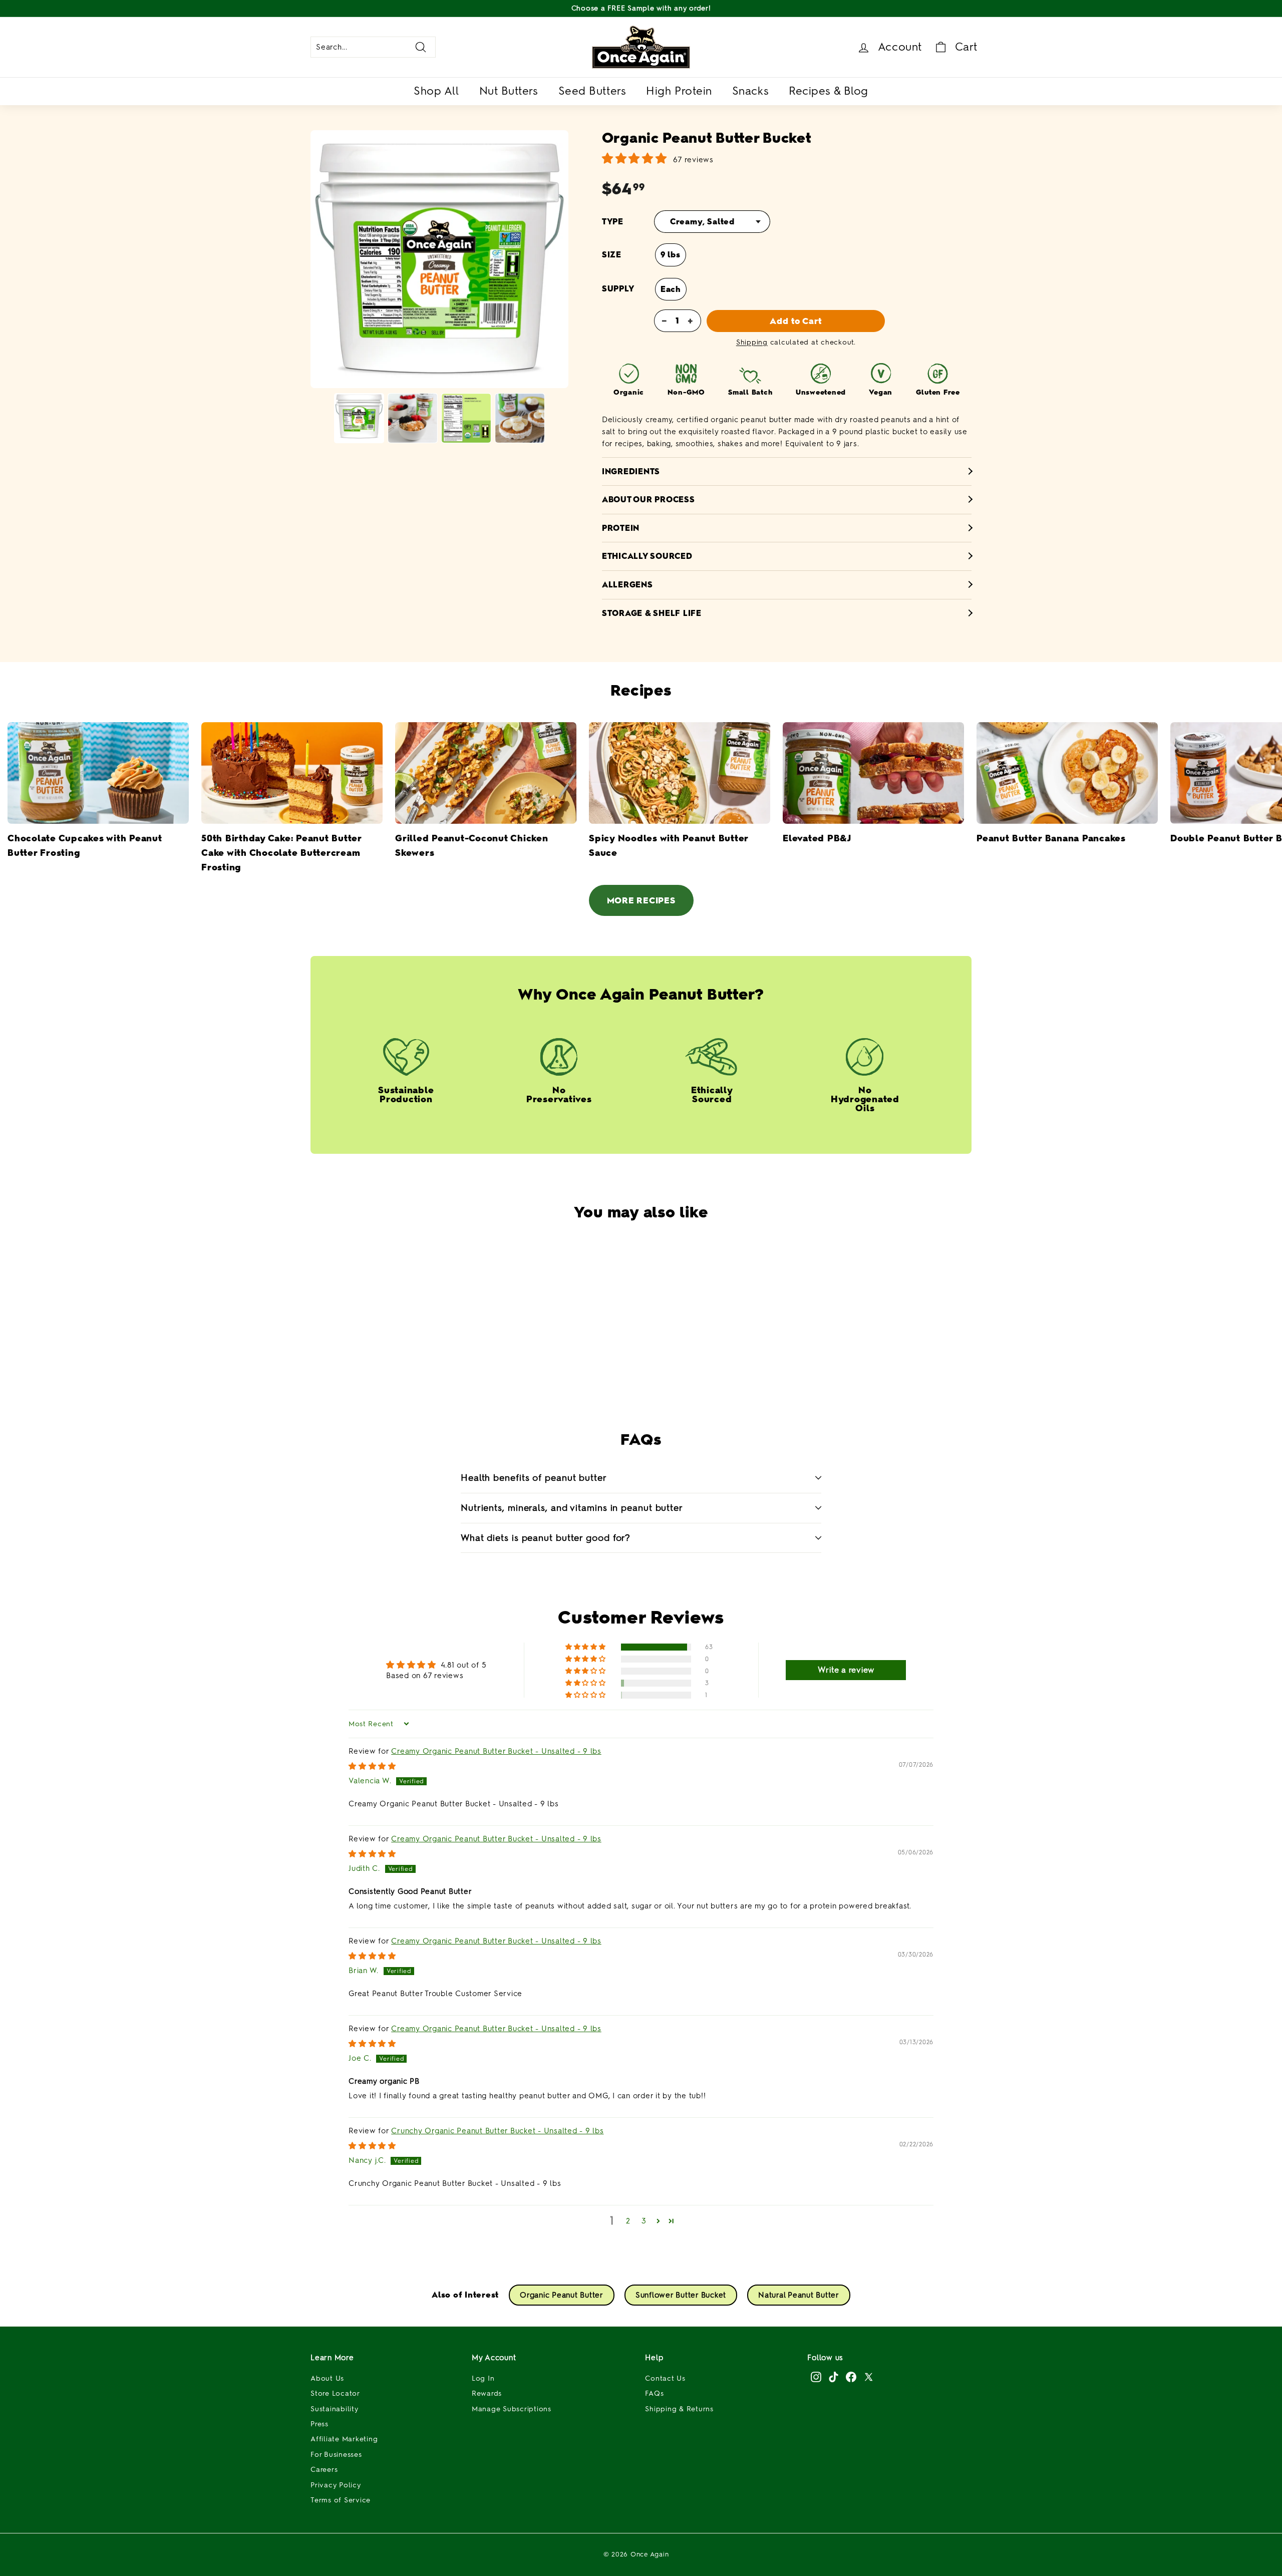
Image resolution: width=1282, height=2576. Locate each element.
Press (319, 2424)
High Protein (679, 91)
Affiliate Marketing (344, 2439)
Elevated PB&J (817, 838)
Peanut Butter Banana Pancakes (1051, 838)
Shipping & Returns (679, 2409)
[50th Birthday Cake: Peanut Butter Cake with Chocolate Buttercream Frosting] (292, 773)
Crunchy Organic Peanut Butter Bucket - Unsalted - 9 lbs (497, 2131)
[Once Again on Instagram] (816, 2377)
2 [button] (628, 2221)
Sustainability (335, 2409)
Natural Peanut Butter (799, 2295)
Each (671, 289)
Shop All (436, 91)
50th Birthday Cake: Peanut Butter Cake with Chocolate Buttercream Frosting (281, 853)
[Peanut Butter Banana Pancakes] (1067, 773)
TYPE (613, 222)
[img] (372, 1766)
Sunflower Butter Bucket (681, 2295)
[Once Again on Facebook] (851, 2377)
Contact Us (665, 2378)
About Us (327, 2378)
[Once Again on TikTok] (834, 2377)
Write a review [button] (846, 1670)
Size (612, 255)
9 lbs (671, 255)
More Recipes (641, 900)
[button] (616, 1366)
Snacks (750, 91)
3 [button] (644, 2221)
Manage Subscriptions (512, 2409)
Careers (324, 2470)
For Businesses (336, 2455)
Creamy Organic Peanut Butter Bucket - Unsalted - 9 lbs (496, 1751)
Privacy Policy (336, 2485)
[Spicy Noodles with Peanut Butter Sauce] (680, 773)
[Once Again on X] (869, 2377)
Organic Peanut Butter (562, 2295)
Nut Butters (509, 91)
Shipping (752, 342)
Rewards (487, 2393)
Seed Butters (592, 91)
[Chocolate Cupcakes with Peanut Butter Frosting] (98, 773)
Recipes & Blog (829, 91)
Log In (483, 2378)
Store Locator (335, 2393)
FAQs (654, 2393)
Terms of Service (341, 2500)
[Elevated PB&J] (873, 773)
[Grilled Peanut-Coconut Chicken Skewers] (486, 773)
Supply (618, 289)
